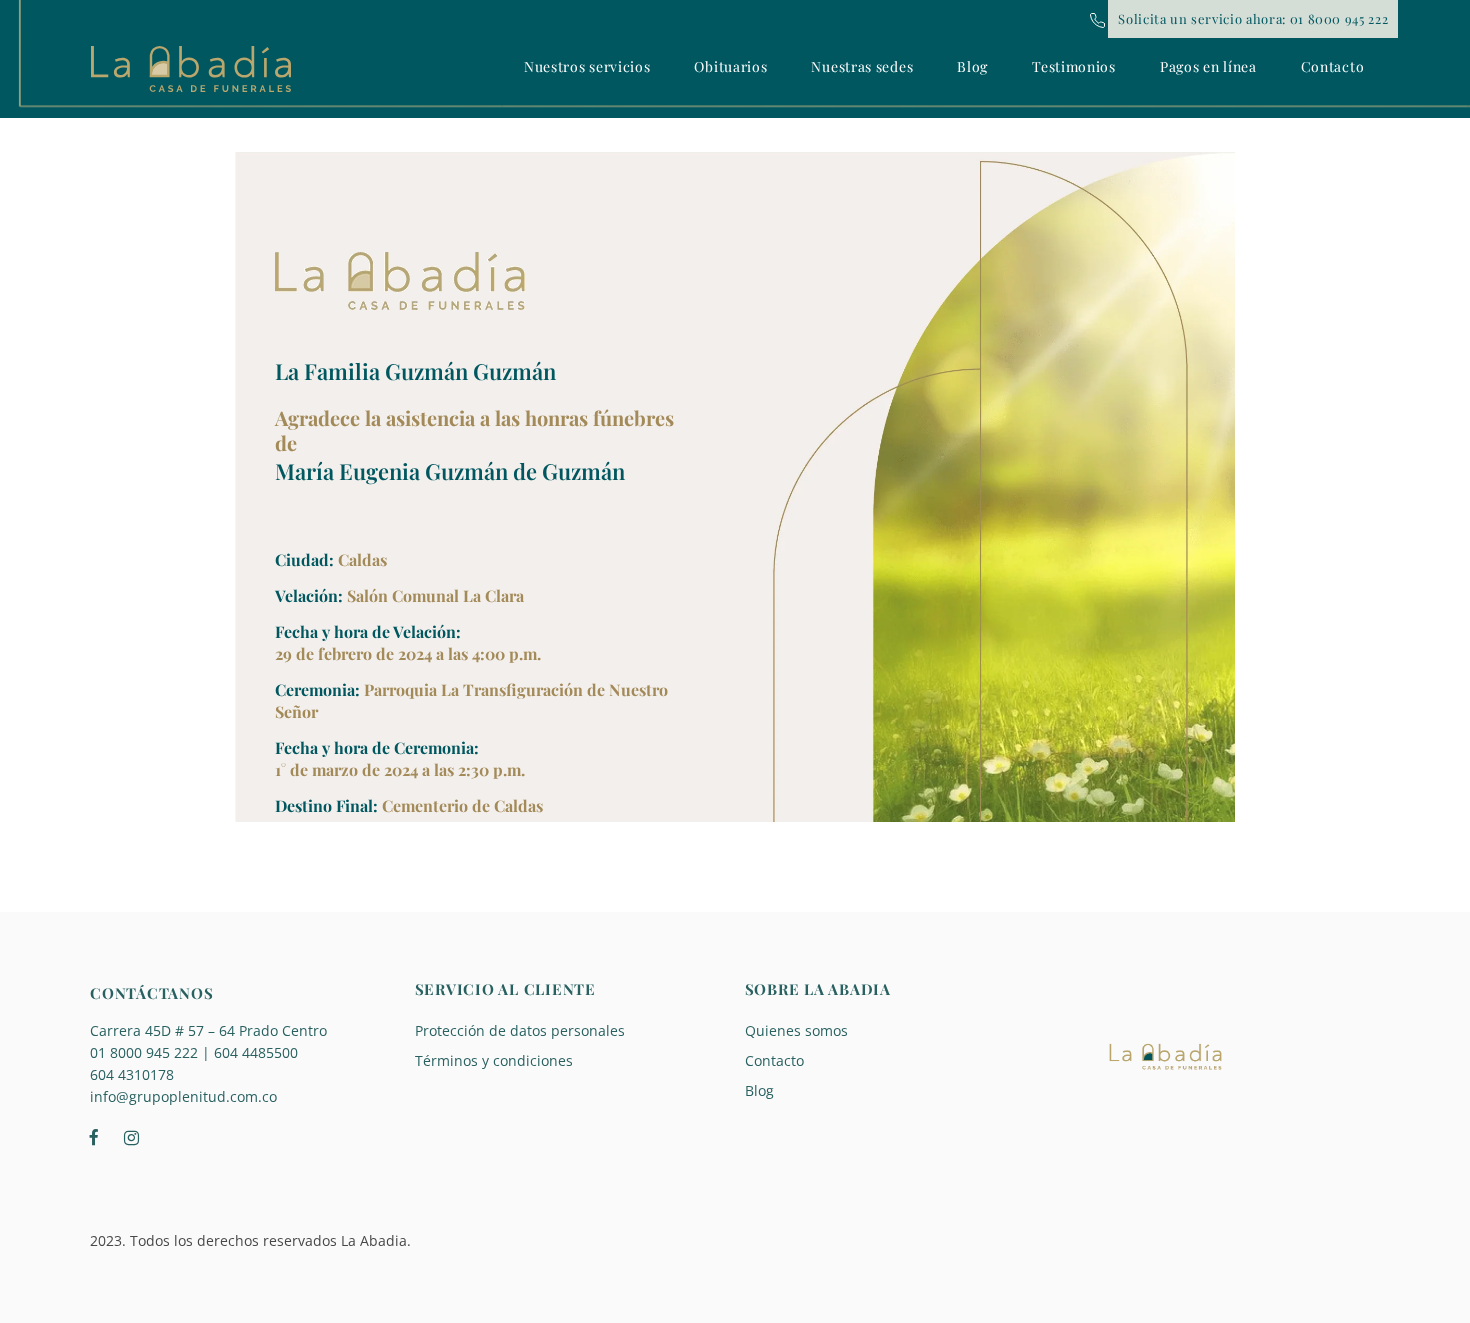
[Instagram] (131, 1136)
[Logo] (191, 69)
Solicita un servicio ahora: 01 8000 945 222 (1253, 18)
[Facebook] (94, 1136)
